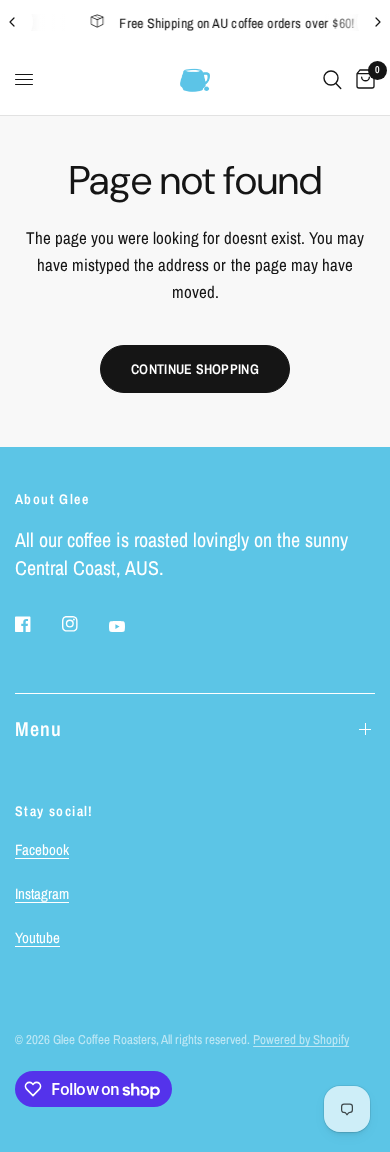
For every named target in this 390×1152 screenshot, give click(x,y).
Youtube (37, 937)
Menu (38, 728)
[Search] (332, 80)
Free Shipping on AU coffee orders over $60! (225, 23)
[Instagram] (84, 624)
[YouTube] (131, 626)
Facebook (42, 849)
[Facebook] (37, 624)
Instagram (42, 893)
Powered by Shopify (301, 1039)
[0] (362, 80)
